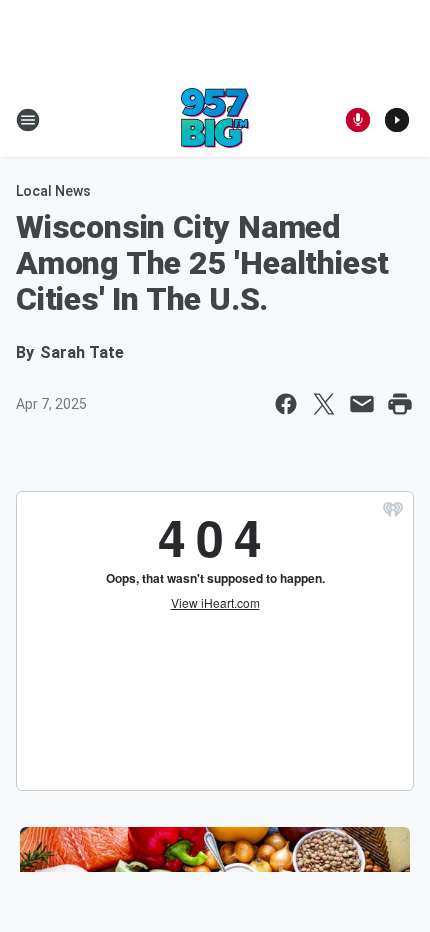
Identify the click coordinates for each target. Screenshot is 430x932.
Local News (53, 191)
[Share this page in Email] (362, 404)
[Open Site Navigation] (28, 120)
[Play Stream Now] (397, 120)
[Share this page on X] (324, 404)
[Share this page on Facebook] (286, 404)
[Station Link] (215, 120)
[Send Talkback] (358, 120)
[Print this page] (400, 404)
